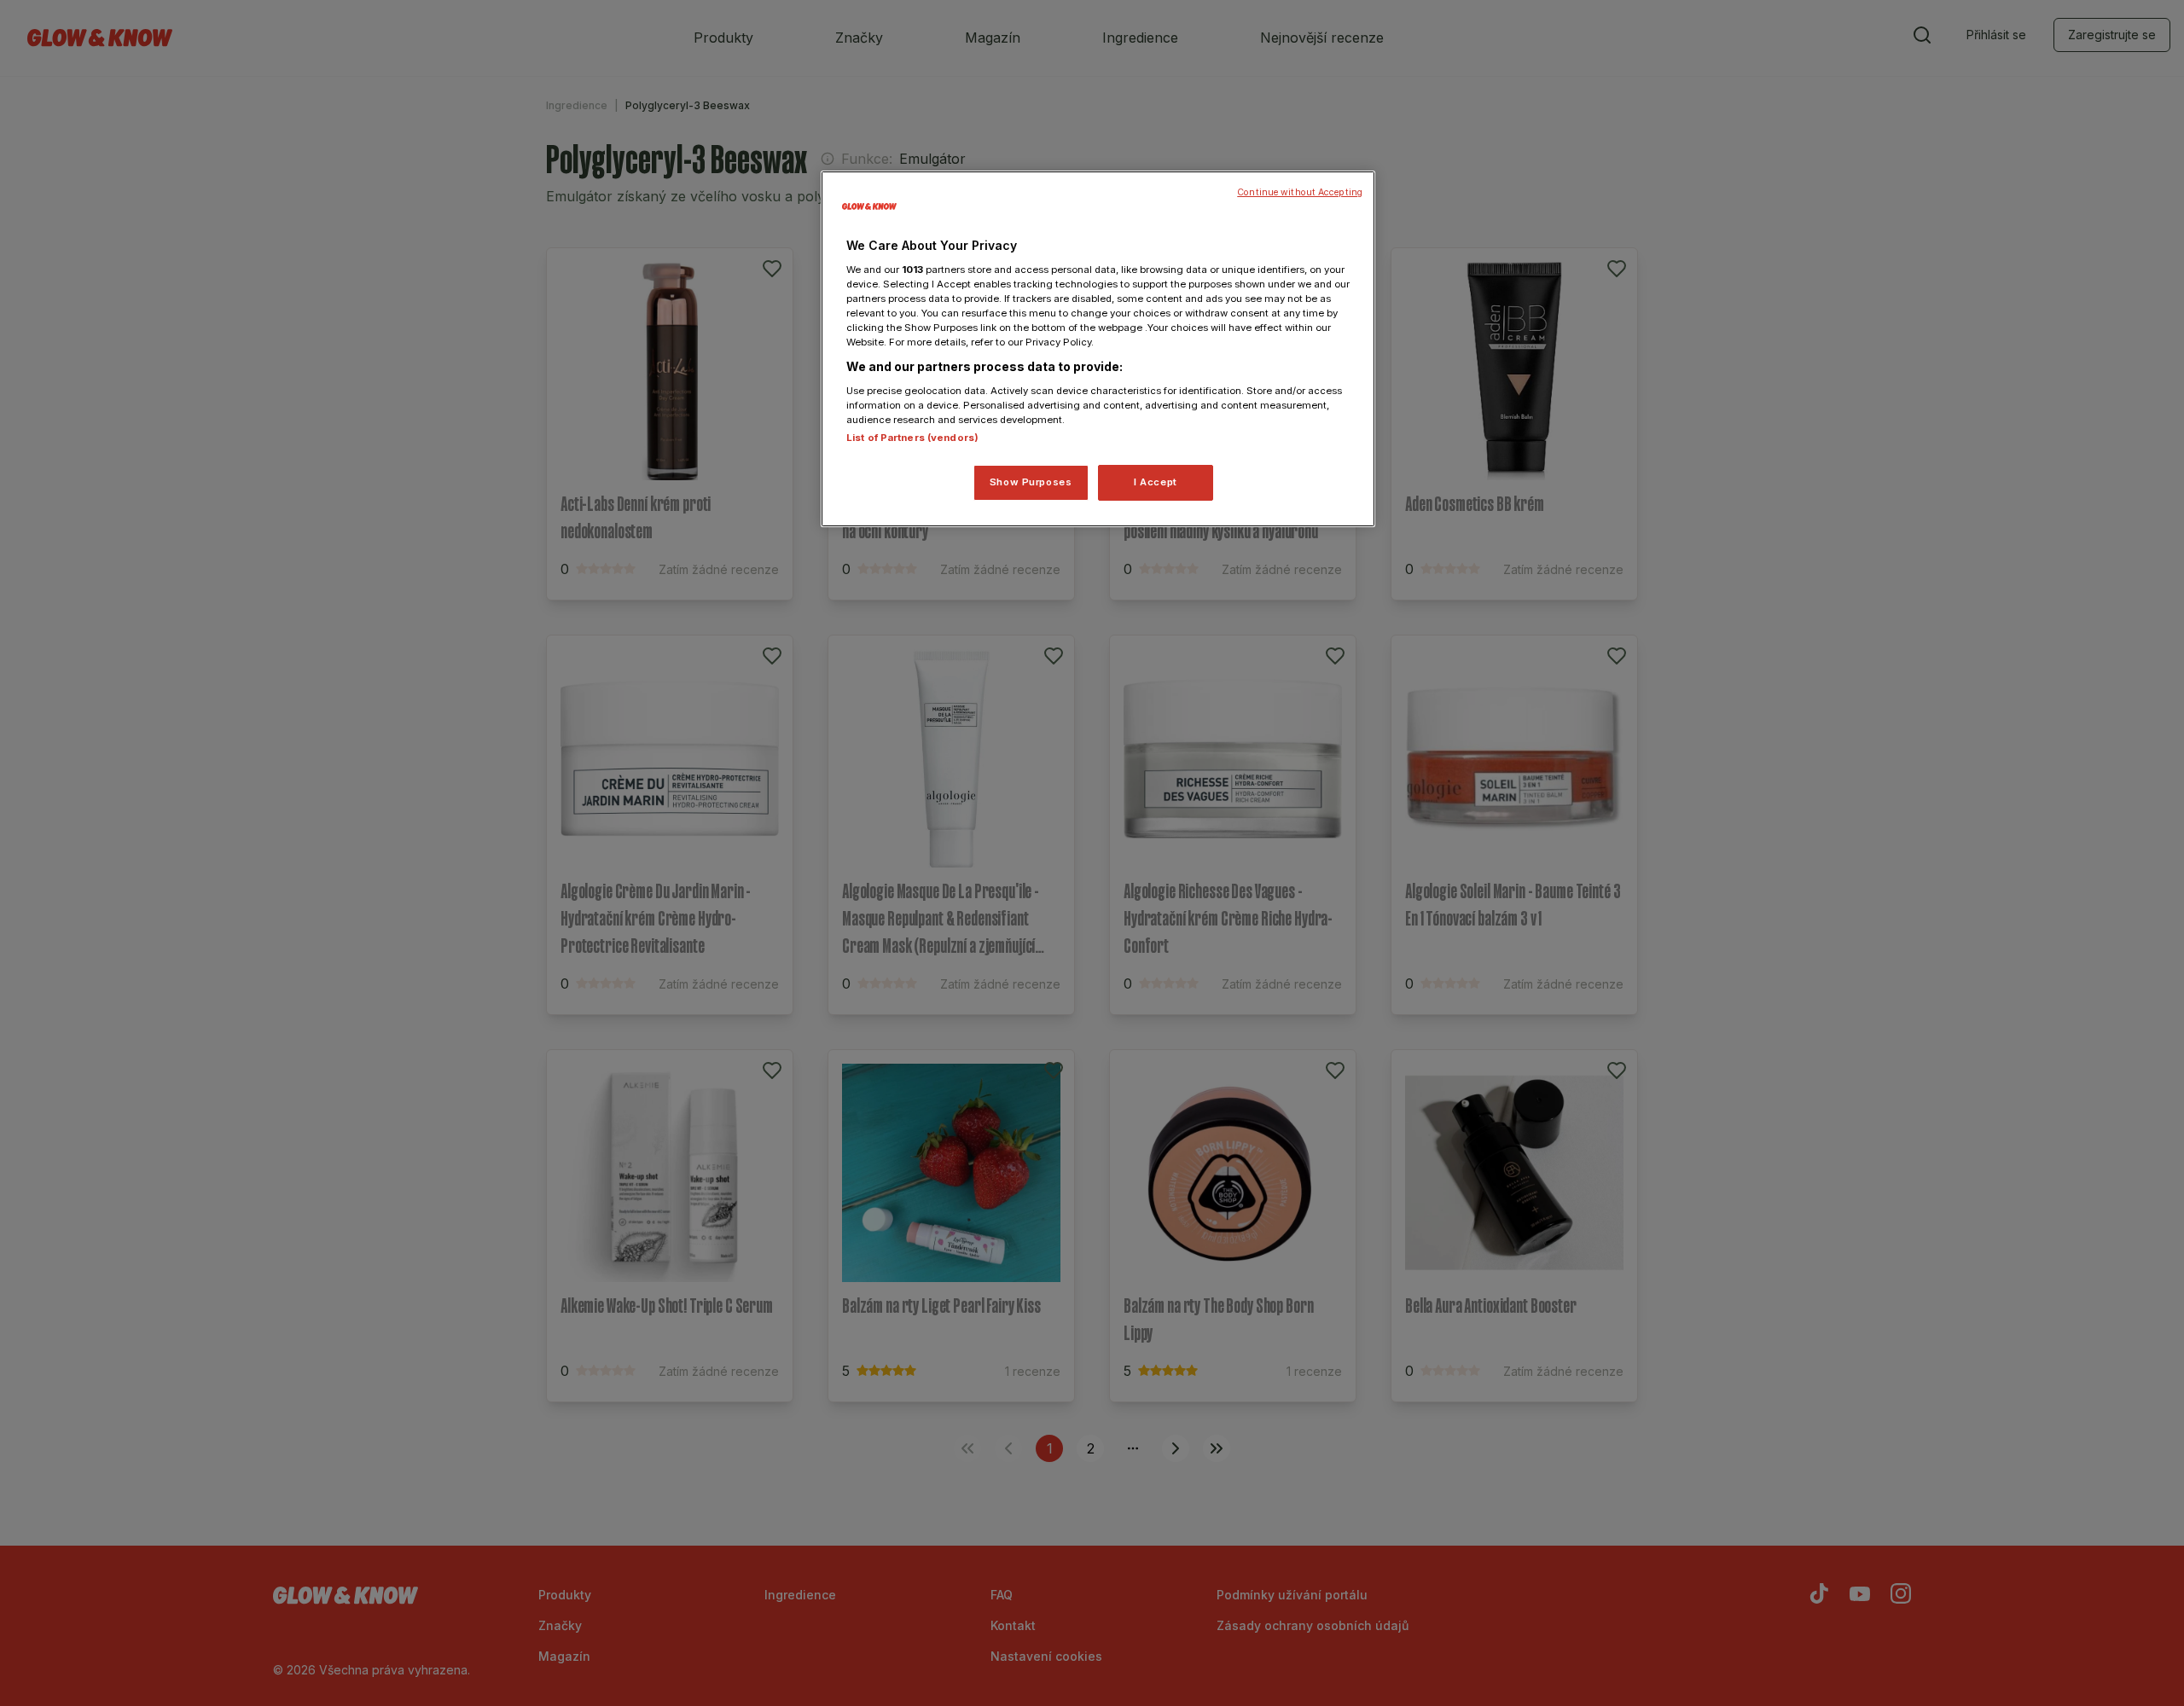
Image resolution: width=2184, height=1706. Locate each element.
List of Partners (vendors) (912, 438)
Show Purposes (1031, 482)
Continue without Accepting (1300, 192)
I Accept (1156, 482)
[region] (1098, 349)
